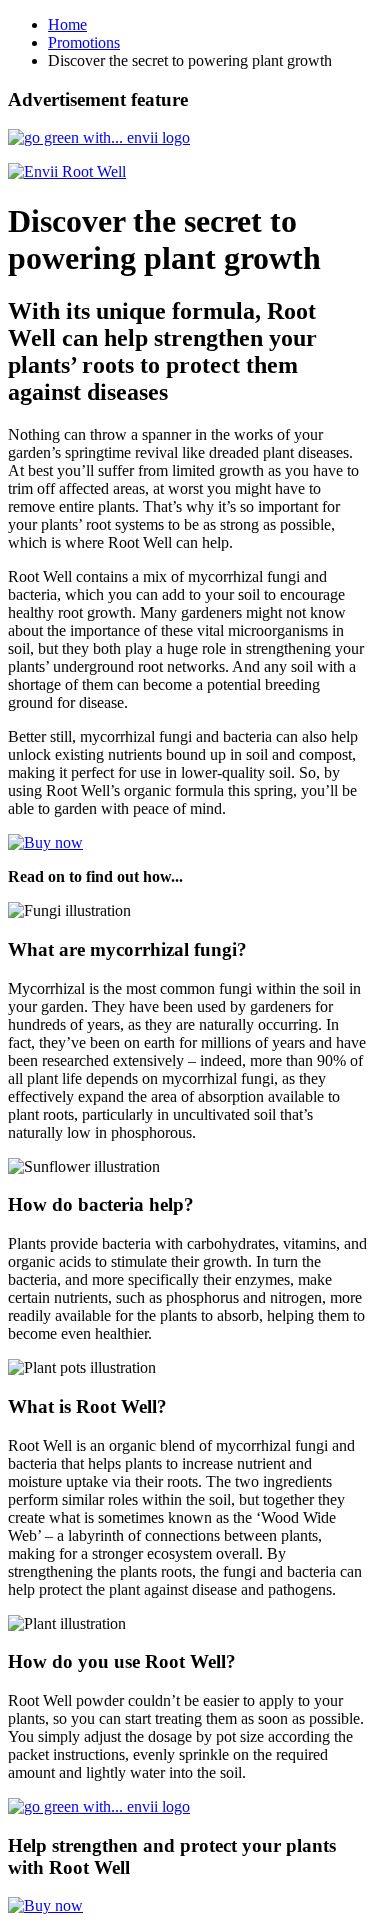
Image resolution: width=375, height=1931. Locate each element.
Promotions (84, 42)
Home (67, 24)
